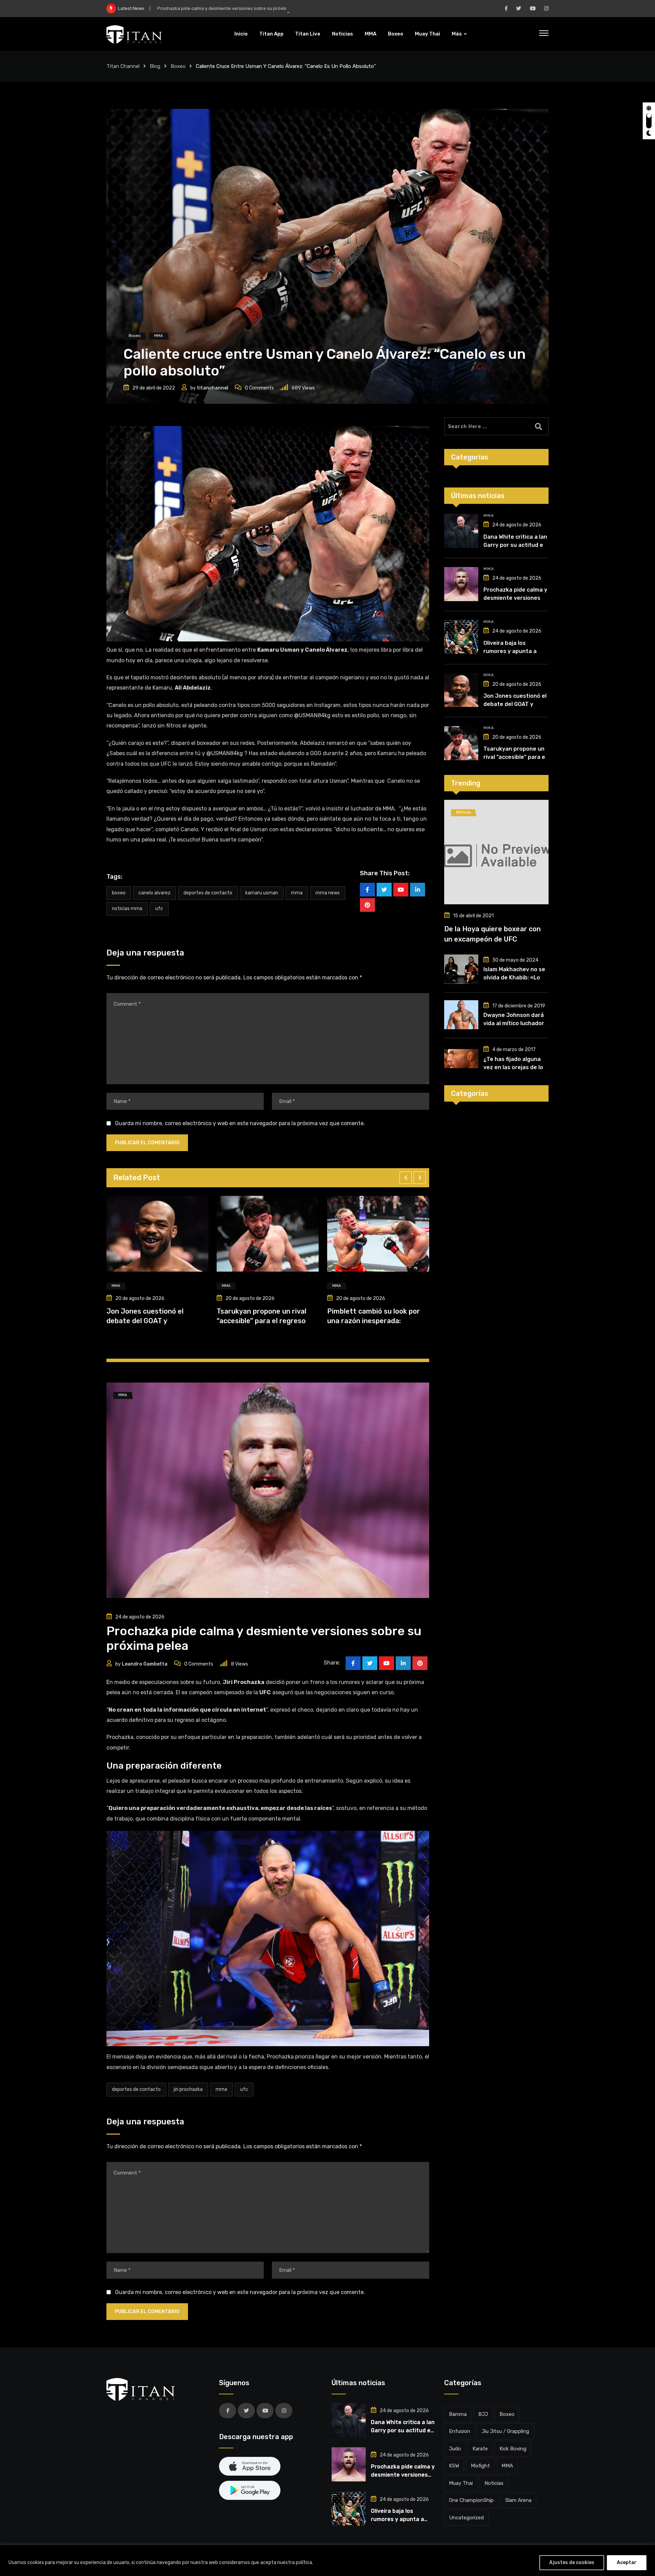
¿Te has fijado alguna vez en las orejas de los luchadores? (515, 1067)
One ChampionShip (471, 2500)
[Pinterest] (367, 905)
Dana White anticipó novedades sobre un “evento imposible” (375, 1320)
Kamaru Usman (262, 893)
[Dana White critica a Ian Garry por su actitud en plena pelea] (461, 531)
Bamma (458, 2414)
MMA (370, 34)
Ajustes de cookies (572, 2563)
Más (457, 34)
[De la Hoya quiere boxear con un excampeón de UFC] (496, 852)
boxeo (119, 893)
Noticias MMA (127, 909)
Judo (455, 2449)
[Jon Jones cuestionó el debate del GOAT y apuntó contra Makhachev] (461, 690)
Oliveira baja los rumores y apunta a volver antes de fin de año (223, 8)
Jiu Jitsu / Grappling (505, 2431)
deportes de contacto (208, 893)
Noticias (343, 34)
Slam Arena (518, 2500)
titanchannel (213, 388)
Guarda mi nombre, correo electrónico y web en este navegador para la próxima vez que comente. (240, 1123)
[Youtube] (401, 890)
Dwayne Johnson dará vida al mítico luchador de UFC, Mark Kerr (514, 1023)
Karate (480, 2449)
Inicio (241, 34)
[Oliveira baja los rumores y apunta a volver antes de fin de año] (461, 637)
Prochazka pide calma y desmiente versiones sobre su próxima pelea (515, 598)
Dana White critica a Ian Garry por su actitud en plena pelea (515, 545)
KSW (454, 2466)
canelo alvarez (155, 893)
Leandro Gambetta (145, 1664)
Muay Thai (427, 34)
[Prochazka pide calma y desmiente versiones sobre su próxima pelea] (461, 584)
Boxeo (396, 34)
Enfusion (460, 2431)
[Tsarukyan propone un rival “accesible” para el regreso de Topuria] (461, 743)
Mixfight (480, 2466)
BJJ (483, 2414)
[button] (406, 1178)
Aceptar (627, 2563)
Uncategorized (466, 2518)
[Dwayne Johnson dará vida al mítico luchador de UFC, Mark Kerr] (461, 1015)
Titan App (271, 34)
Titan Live (308, 34)
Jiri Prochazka (188, 2089)
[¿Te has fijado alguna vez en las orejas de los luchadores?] (461, 1059)
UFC (159, 909)
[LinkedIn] (418, 890)
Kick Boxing (513, 2449)
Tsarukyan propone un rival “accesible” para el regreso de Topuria (515, 757)
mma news (328, 893)
